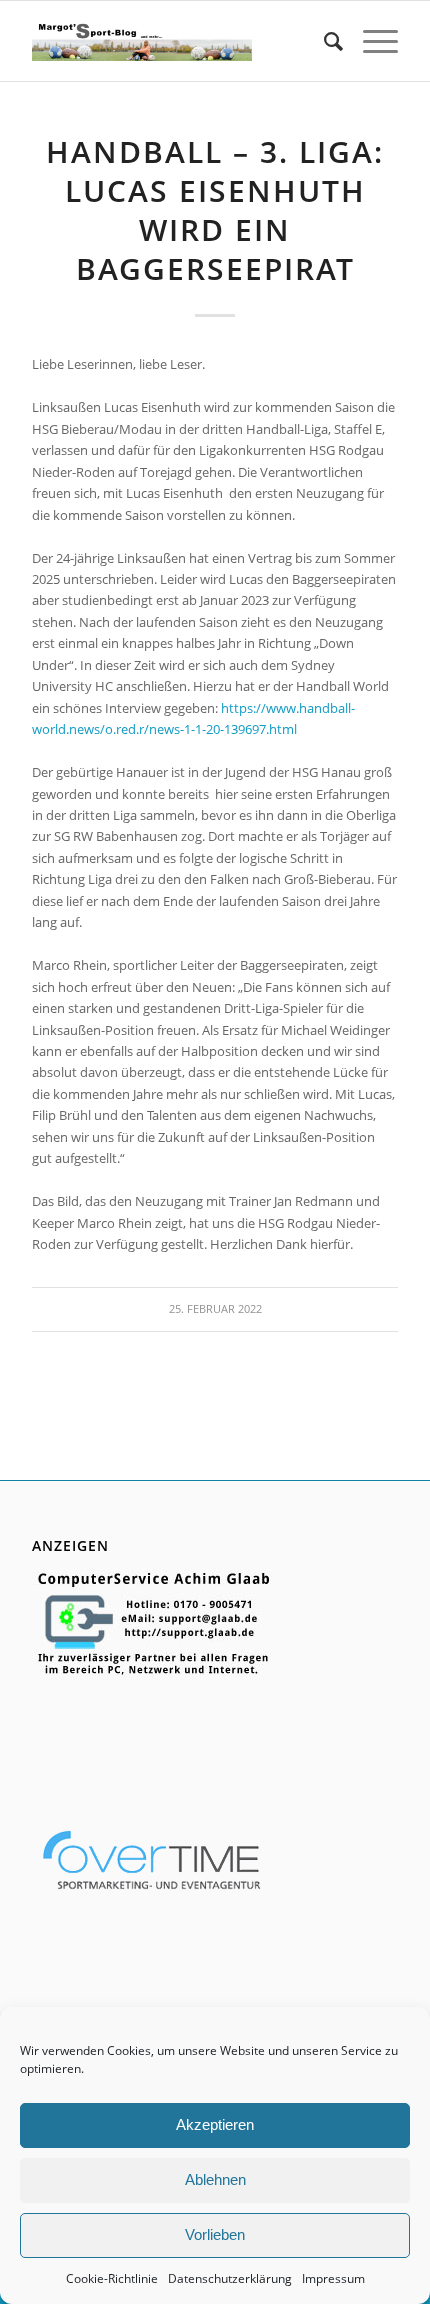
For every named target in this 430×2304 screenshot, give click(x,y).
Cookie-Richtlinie (112, 2278)
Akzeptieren (215, 2124)
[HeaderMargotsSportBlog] (141, 41)
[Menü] (370, 41)
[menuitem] (323, 41)
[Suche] (323, 41)
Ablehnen (215, 2179)
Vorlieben (215, 2234)
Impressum (333, 2278)
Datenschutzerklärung (230, 2278)
